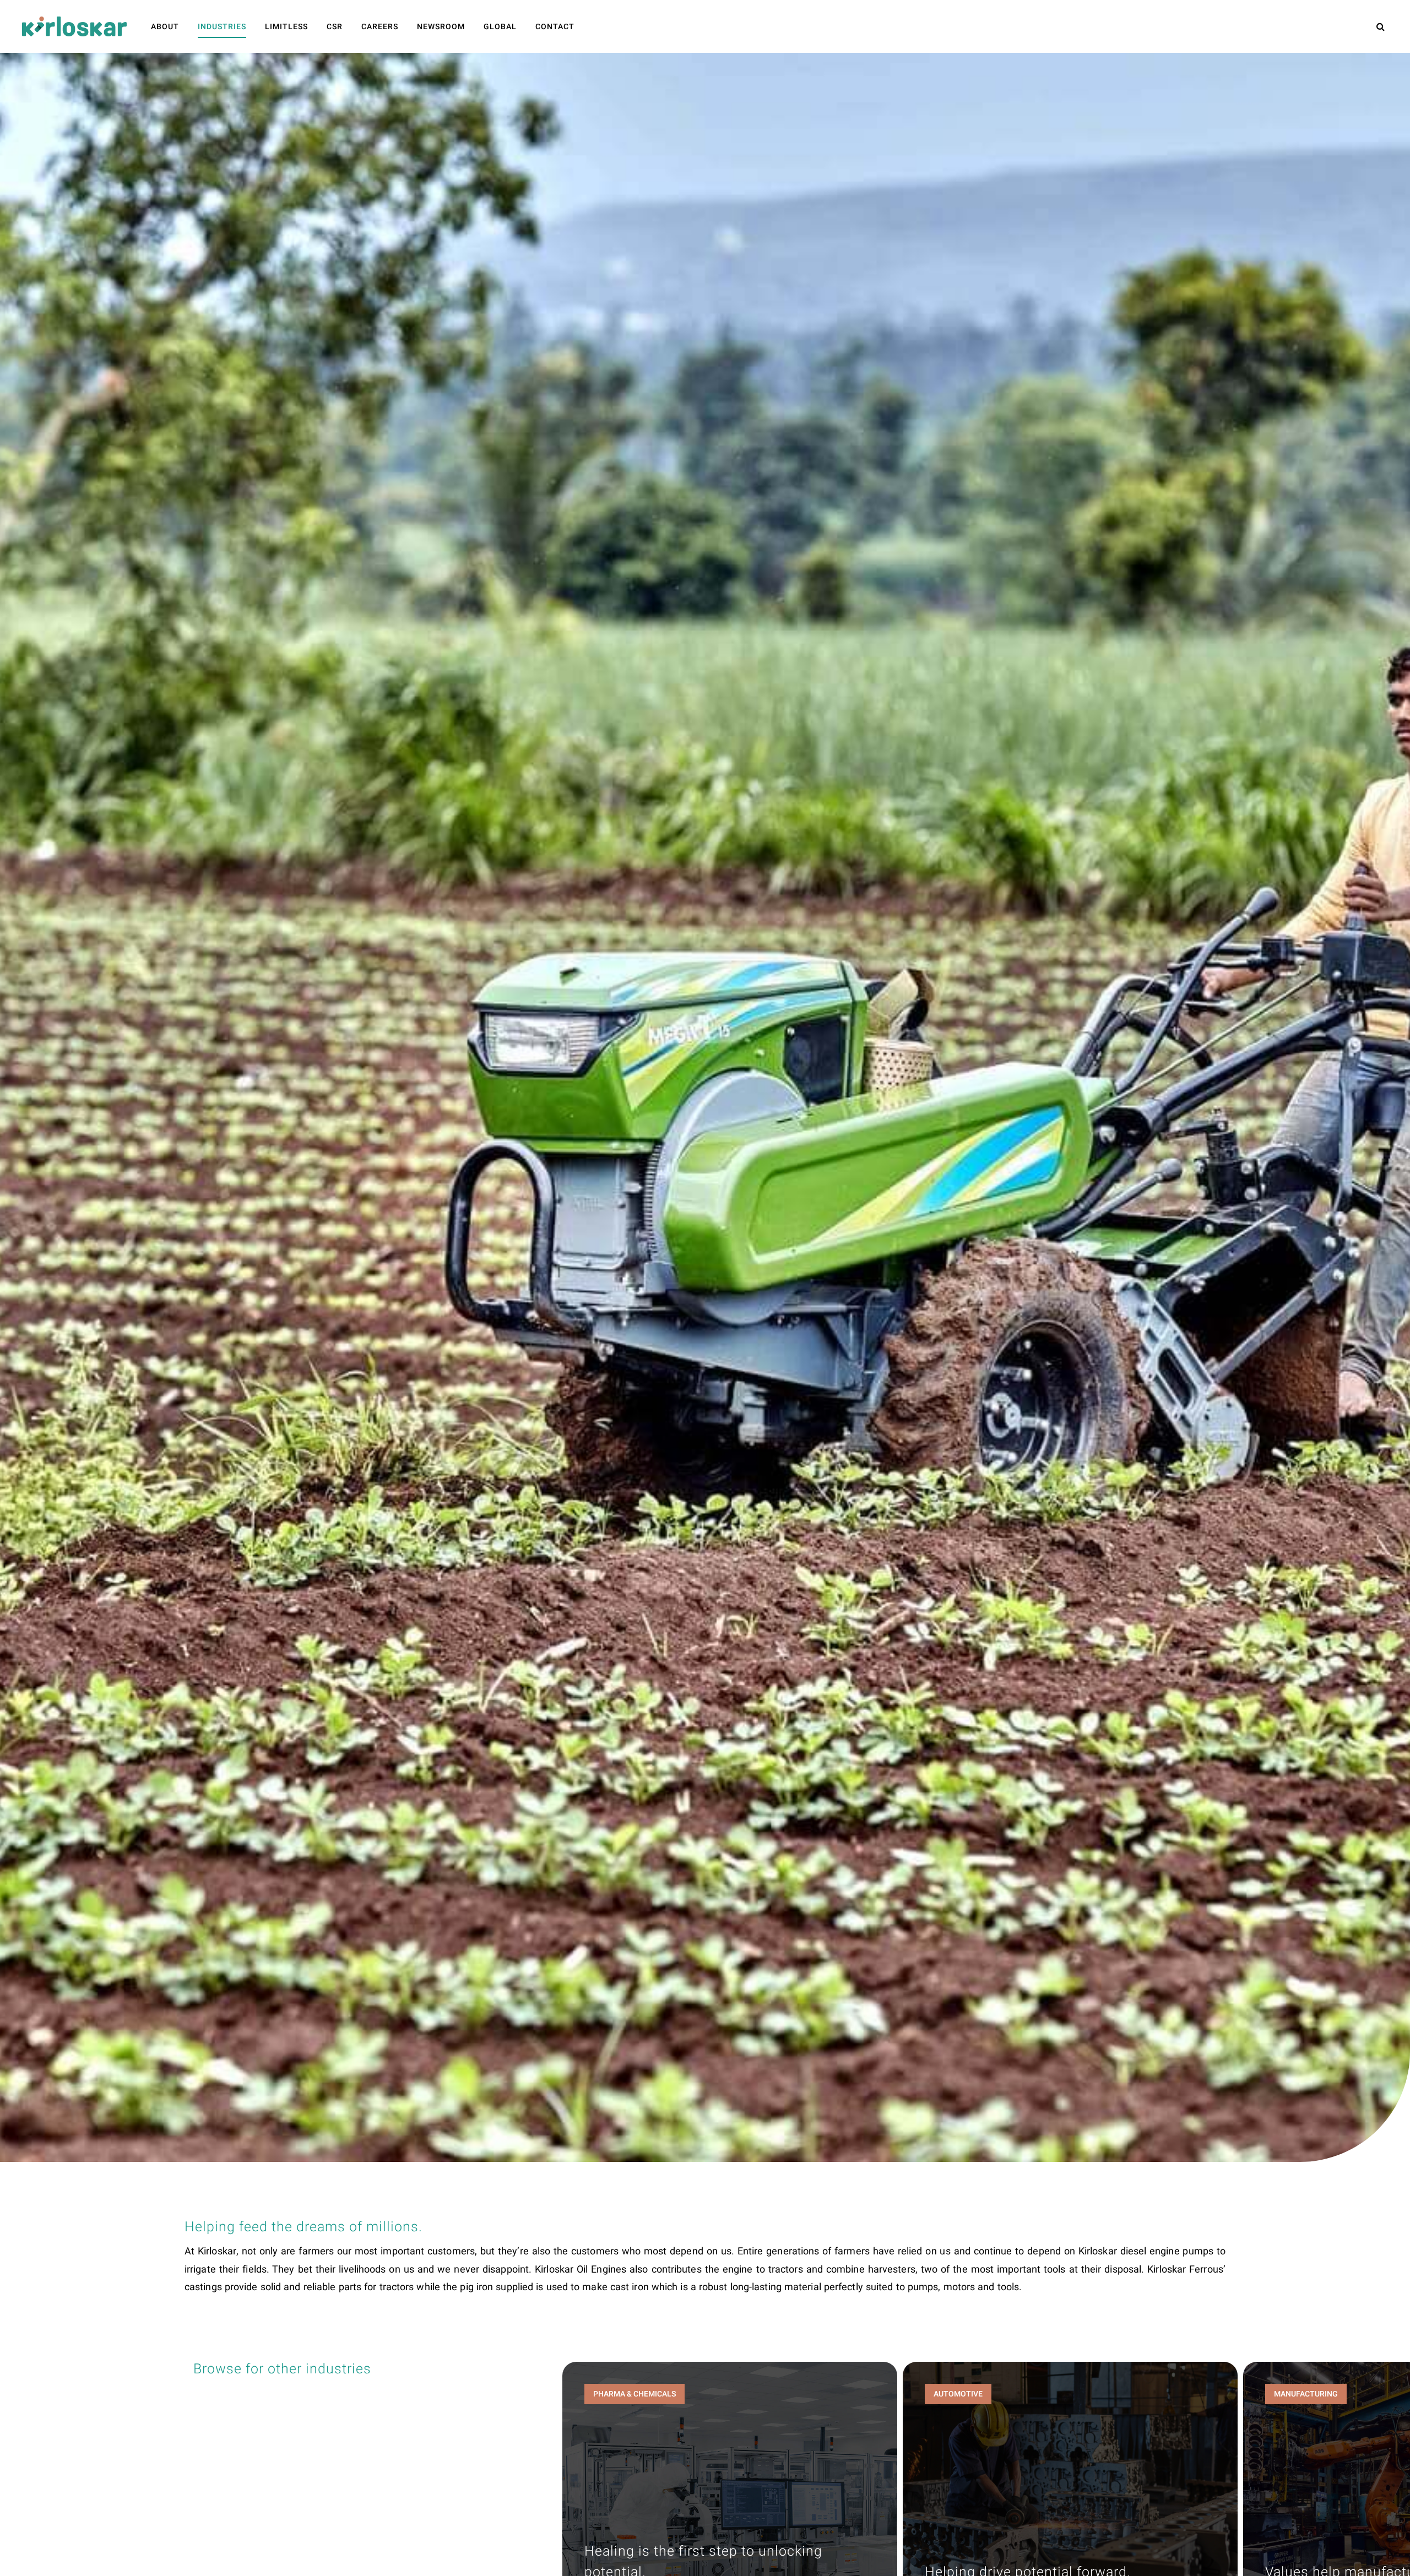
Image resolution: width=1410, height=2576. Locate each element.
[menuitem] (165, 27)
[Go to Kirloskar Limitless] (74, 26)
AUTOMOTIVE (958, 2394)
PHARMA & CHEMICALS (634, 2394)
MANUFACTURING (1306, 2394)
